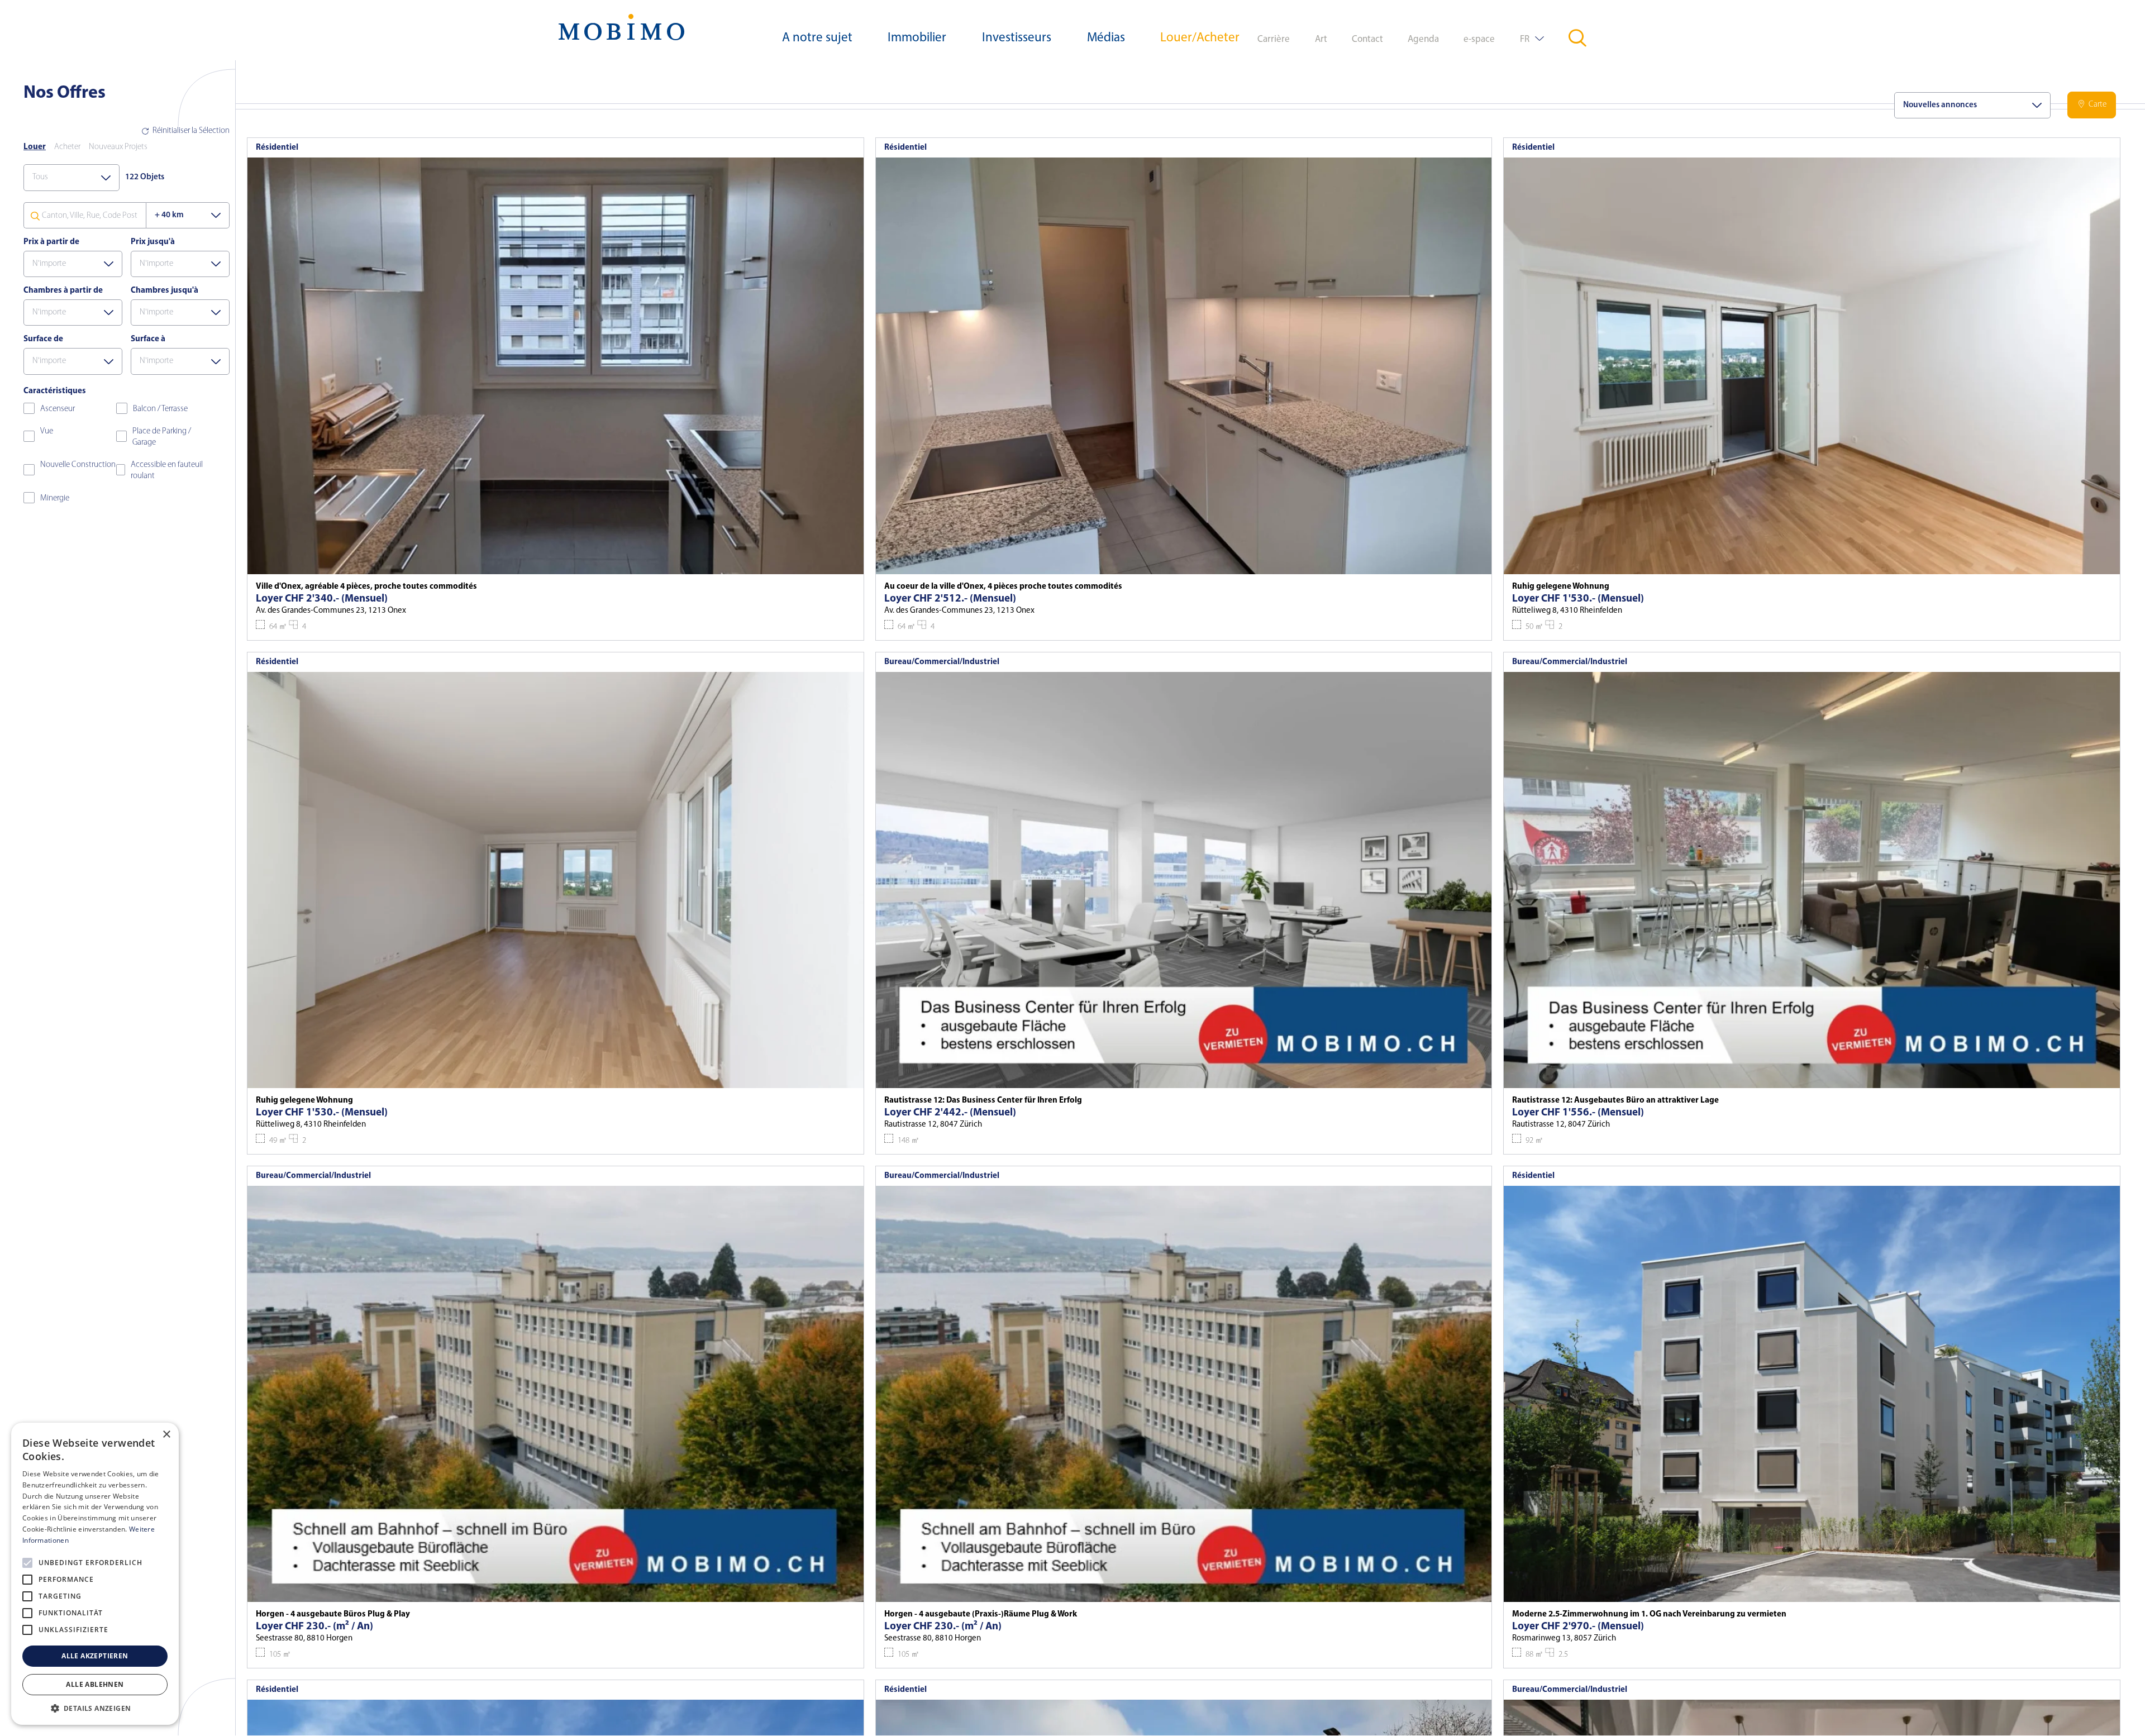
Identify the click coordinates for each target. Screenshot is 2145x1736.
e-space (1479, 39)
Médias (1106, 38)
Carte (2098, 105)
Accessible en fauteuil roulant (167, 471)
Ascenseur (58, 409)
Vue (47, 431)
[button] (95, 1708)
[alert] (95, 1574)
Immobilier (917, 38)
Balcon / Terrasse (160, 409)
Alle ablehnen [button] (95, 1684)
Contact (1367, 39)
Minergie (55, 499)
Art (1321, 39)
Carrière (1274, 39)
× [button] (166, 1435)
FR (1525, 39)
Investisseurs (1017, 38)
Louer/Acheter (1200, 38)
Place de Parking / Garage (162, 437)
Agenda (1423, 39)
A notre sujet (817, 38)
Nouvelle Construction (78, 465)
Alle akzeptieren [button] (95, 1656)
